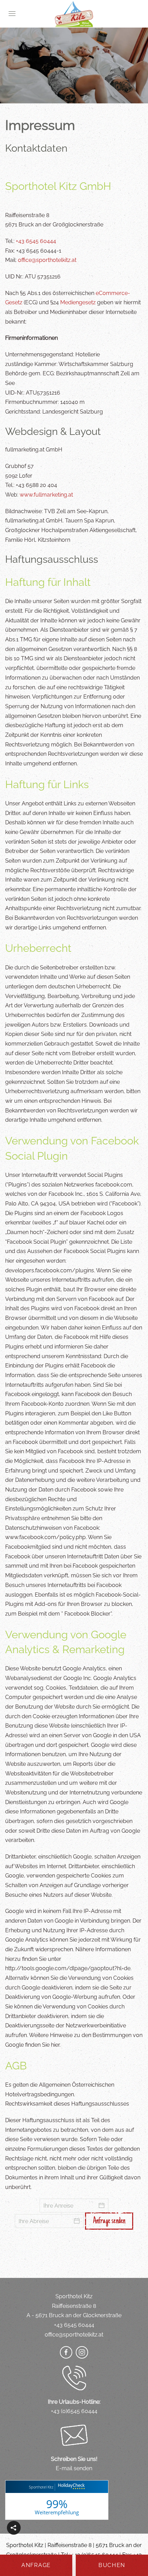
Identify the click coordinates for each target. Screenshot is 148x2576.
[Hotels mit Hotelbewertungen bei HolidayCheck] (70, 2487)
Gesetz (14, 302)
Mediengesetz (78, 302)
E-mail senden (74, 2468)
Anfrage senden (109, 2221)
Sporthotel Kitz (41, 2487)
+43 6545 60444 (36, 241)
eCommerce (112, 293)
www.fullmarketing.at (46, 495)
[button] (12, 14)
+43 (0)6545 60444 (74, 2411)
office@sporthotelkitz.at (47, 260)
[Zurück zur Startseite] (74, 14)
